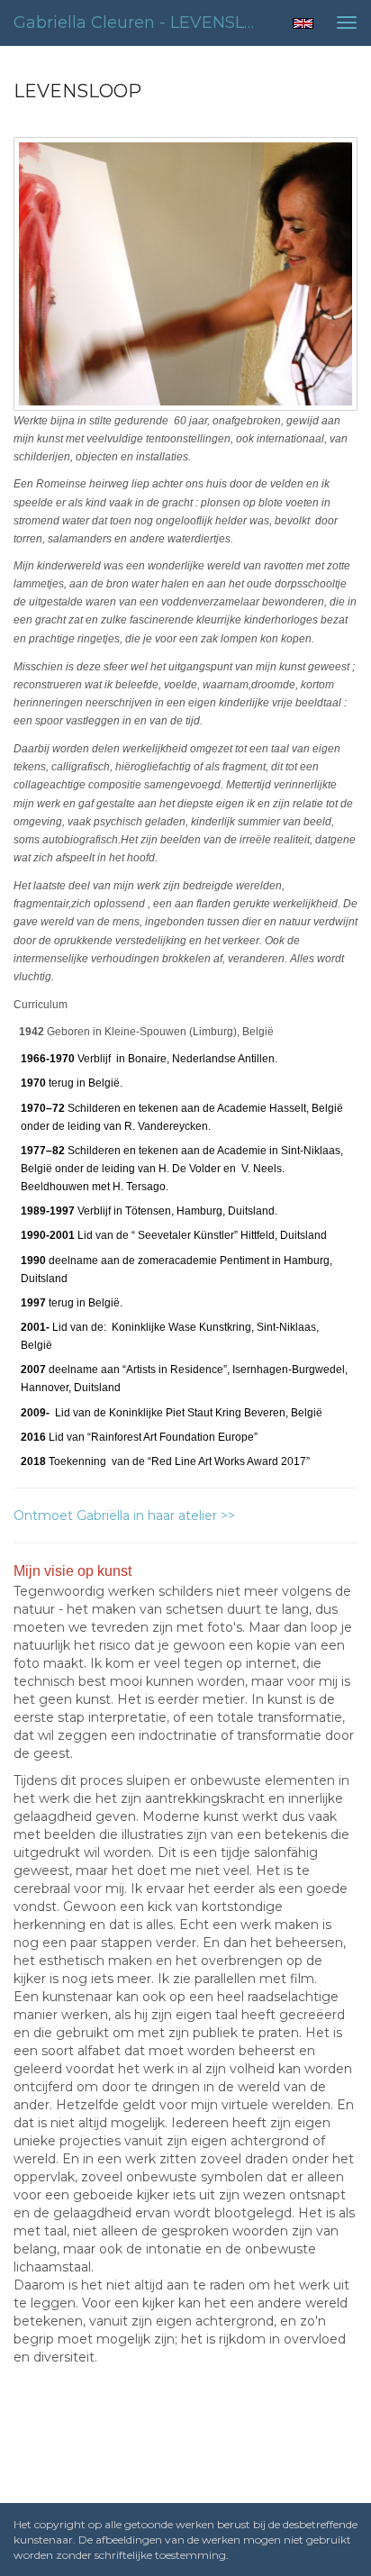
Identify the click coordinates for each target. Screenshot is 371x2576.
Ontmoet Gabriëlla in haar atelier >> (124, 1516)
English (303, 23)
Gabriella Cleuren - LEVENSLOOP (141, 23)
